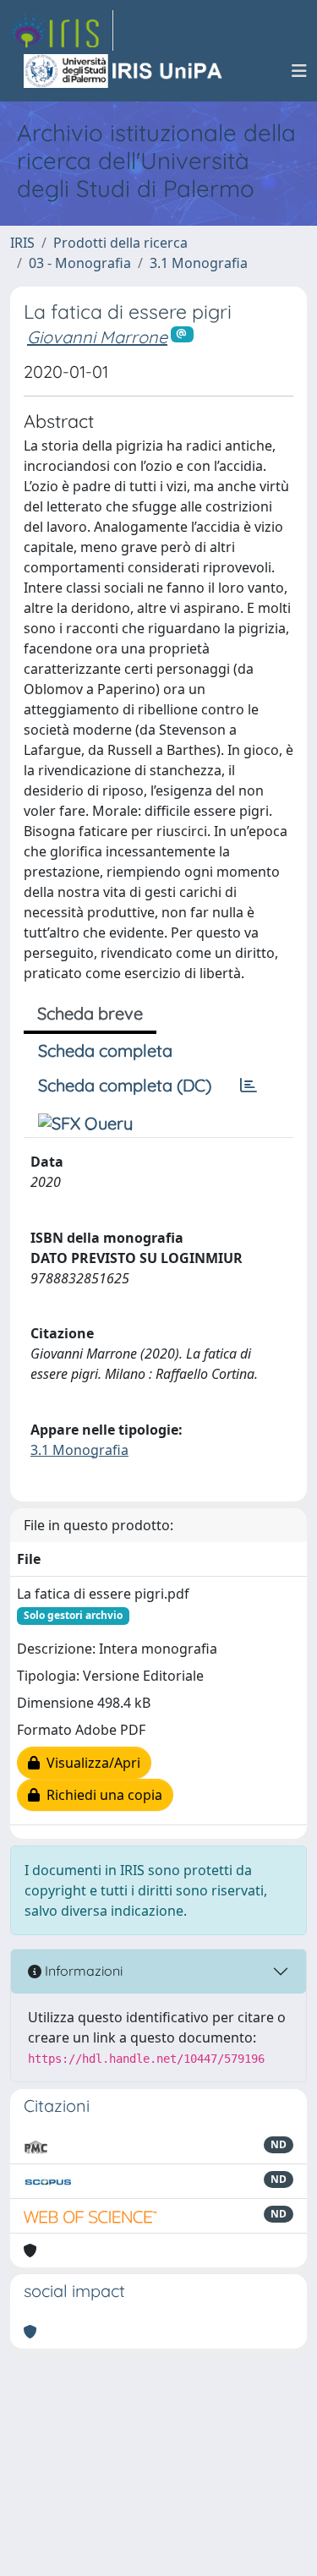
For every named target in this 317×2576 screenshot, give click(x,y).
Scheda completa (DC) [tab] (125, 1085)
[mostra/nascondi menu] (299, 71)
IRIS (22, 243)
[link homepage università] (124, 71)
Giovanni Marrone (97, 337)
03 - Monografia (80, 263)
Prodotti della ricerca (120, 243)
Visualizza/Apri (90, 1763)
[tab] (249, 1086)
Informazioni (82, 1971)
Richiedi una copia (101, 1795)
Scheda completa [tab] (105, 1050)
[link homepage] (62, 30)
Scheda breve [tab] (90, 1013)
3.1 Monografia (199, 263)
